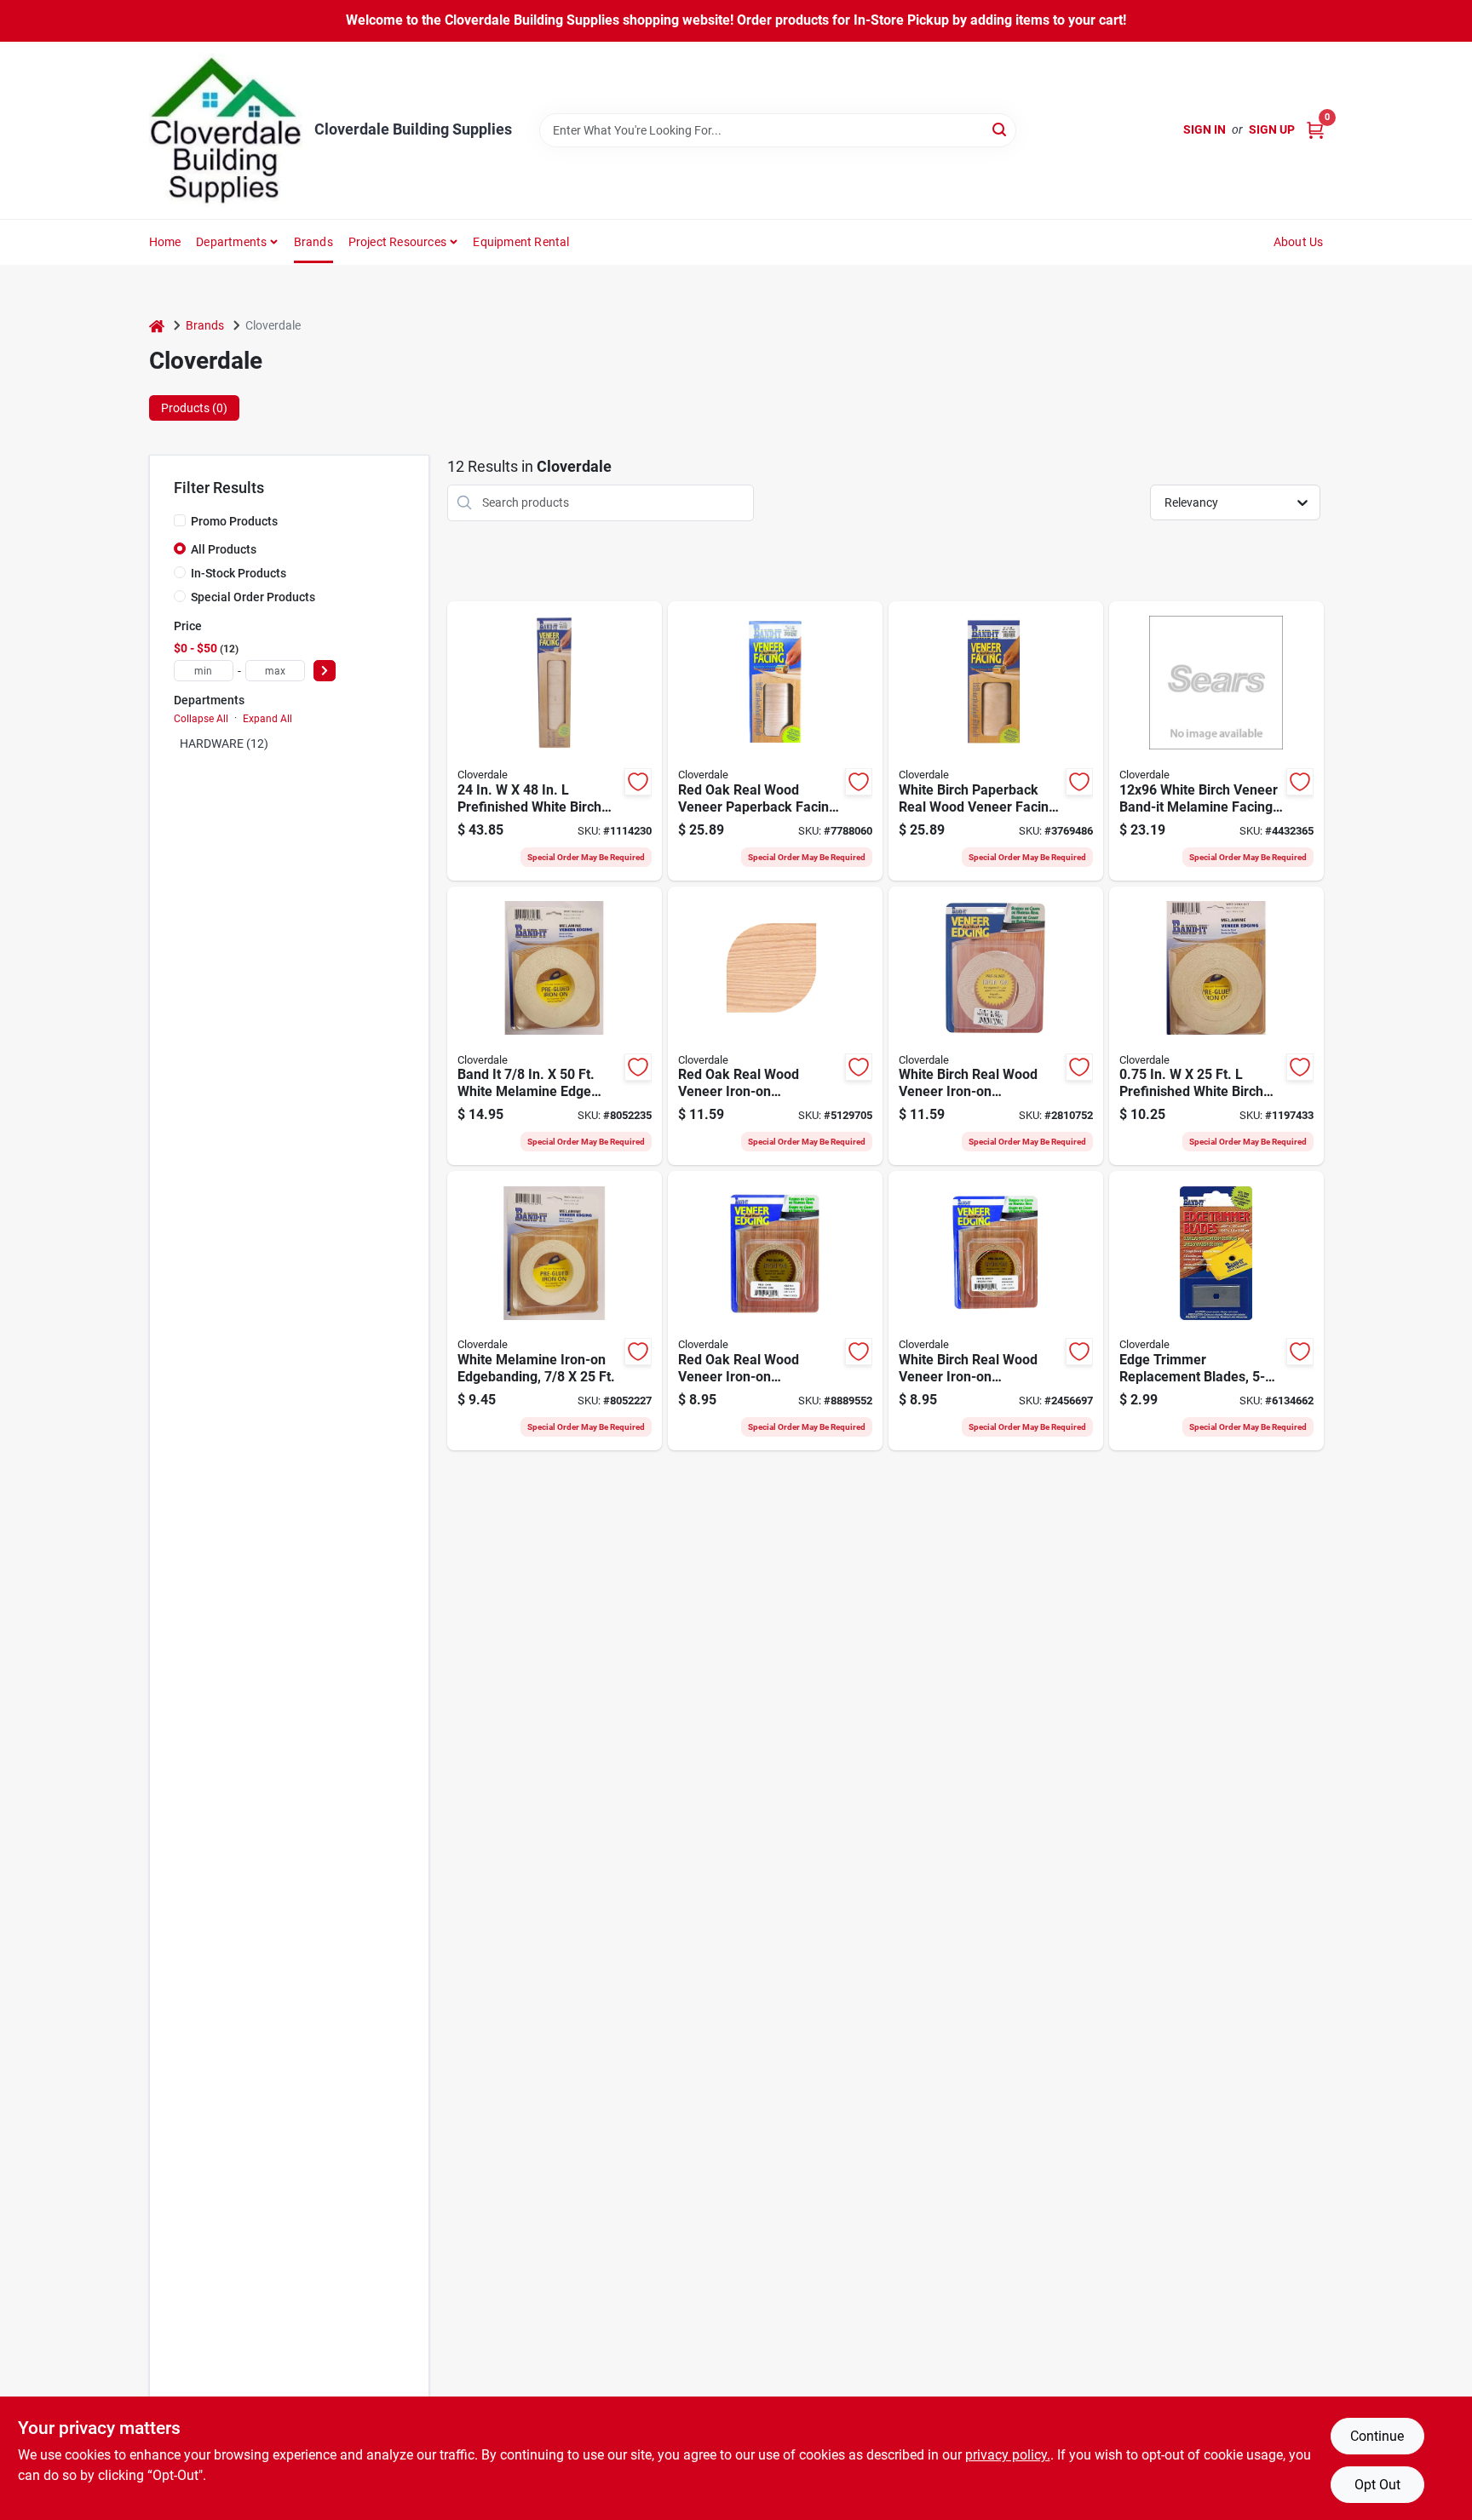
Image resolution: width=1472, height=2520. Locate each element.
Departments (231, 242)
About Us (1299, 242)
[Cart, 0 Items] (1315, 130)
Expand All (267, 719)
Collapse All (201, 719)
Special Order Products (253, 597)
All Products (224, 549)
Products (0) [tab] (194, 408)
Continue (1377, 2436)
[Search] (1000, 129)
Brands (313, 242)
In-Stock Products (239, 573)
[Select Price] (325, 671)
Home (165, 242)
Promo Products (234, 521)
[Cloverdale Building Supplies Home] (226, 130)
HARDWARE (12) (224, 743)
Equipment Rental (521, 242)
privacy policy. (1008, 2455)
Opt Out (1377, 2485)
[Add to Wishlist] (638, 782)
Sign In (1205, 129)
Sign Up (1272, 129)
